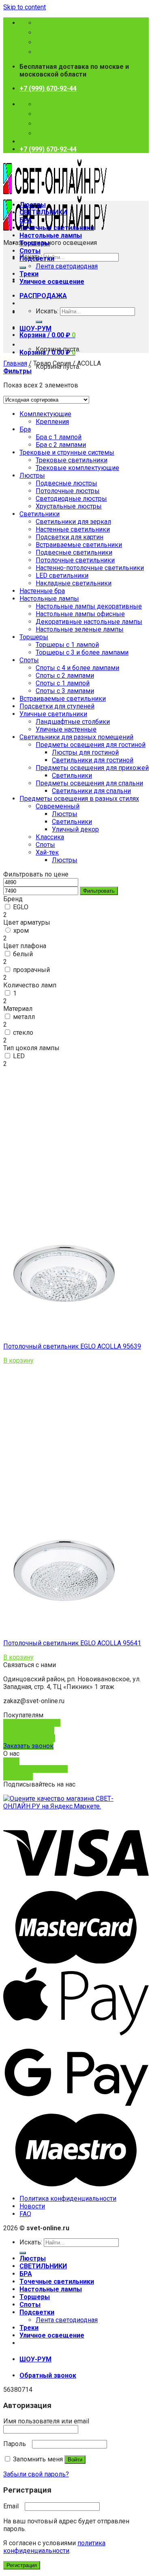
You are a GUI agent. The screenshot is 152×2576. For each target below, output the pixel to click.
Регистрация (22, 2565)
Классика (50, 837)
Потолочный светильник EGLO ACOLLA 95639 (72, 1346)
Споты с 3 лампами (65, 691)
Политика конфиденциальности (68, 2198)
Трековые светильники (72, 460)
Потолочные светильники (75, 560)
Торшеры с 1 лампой (67, 645)
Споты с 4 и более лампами (77, 668)
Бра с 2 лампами (61, 445)
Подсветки (37, 258)
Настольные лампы (51, 235)
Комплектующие (45, 414)
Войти (75, 2460)
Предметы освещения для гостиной (91, 745)
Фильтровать (99, 891)
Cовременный (58, 806)
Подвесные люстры (66, 483)
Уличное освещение (52, 282)
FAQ (25, 2214)
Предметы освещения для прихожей (92, 768)
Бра (25, 429)
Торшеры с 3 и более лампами (82, 652)
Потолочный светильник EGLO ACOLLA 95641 (72, 1643)
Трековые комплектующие (77, 468)
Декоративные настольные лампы (89, 622)
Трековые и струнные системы (67, 452)
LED (19, 1056)
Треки (29, 274)
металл (24, 1017)
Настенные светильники (73, 529)
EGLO (21, 907)
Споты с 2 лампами (65, 675)
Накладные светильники (74, 583)
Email (13, 2506)
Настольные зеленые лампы (80, 629)
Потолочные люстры (68, 491)
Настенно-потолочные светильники (90, 568)
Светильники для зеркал (73, 522)
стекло (23, 1033)
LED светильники (62, 575)
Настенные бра (42, 591)
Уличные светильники (53, 714)
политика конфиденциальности (54, 2547)
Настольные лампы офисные (80, 614)
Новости (32, 2206)
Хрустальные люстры (69, 506)
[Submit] (23, 268)
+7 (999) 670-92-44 (48, 88)
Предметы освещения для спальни (89, 783)
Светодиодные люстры (71, 499)
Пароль (17, 2444)
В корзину (18, 1360)
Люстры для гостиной (85, 752)
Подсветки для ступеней (57, 706)
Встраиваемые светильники (79, 545)
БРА (26, 220)
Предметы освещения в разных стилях (79, 799)
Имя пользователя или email (48, 2421)
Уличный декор (75, 829)
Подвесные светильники (74, 552)
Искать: (47, 311)
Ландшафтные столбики (73, 722)
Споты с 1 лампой (63, 683)
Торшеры (35, 243)
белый (23, 954)
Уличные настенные (66, 729)
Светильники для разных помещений (76, 737)
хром (21, 931)
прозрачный (31, 970)
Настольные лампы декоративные (89, 606)
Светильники (40, 514)
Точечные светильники (57, 228)
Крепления (52, 422)
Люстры (33, 205)
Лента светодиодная (67, 266)
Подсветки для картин (70, 537)
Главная (15, 363)
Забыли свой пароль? (36, 2474)
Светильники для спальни (91, 791)
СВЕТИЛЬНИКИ (43, 212)
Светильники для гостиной (93, 760)
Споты (30, 251)
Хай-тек (47, 852)
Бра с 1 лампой (59, 437)
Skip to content (25, 7)
